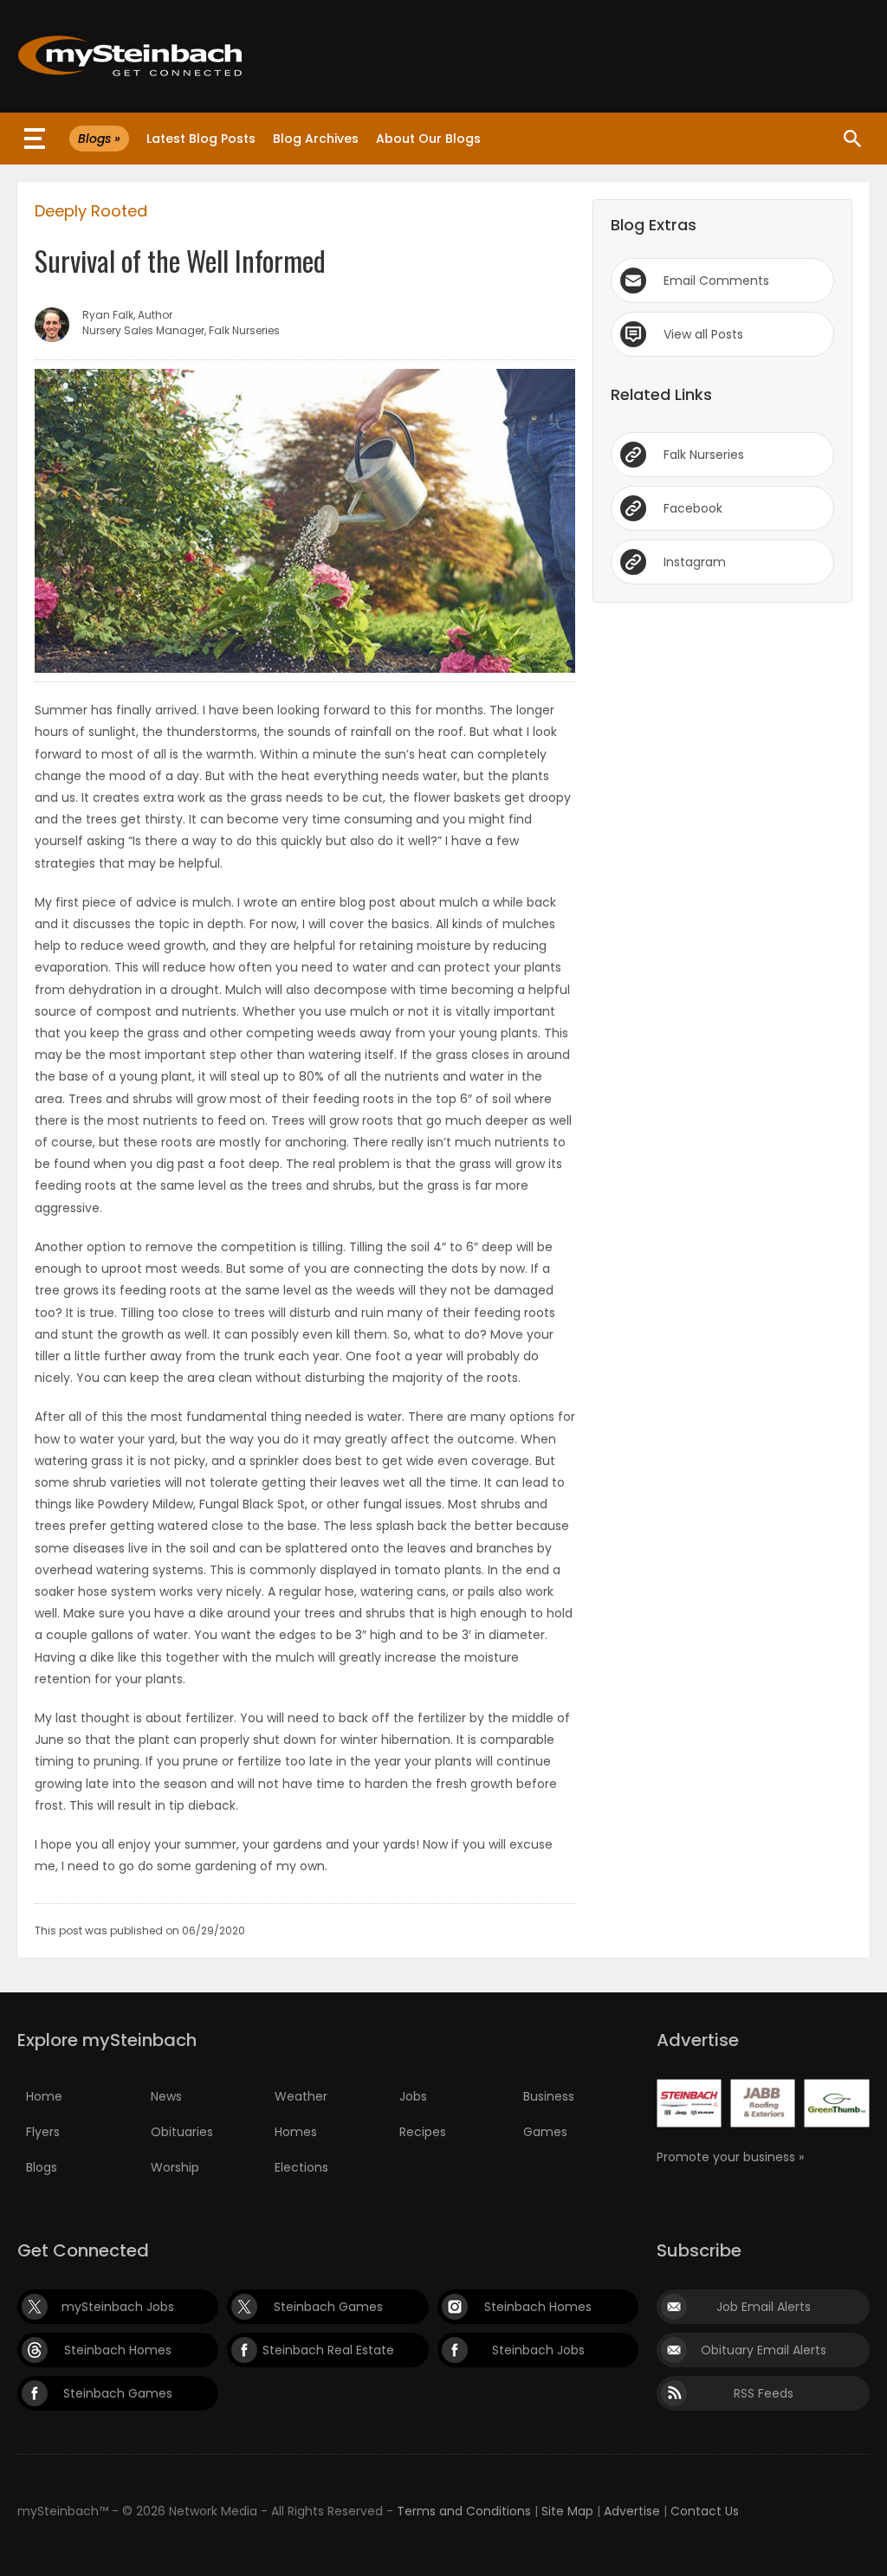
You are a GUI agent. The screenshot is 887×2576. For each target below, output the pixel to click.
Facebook (693, 508)
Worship (175, 2167)
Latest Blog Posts (201, 139)
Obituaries (182, 2132)
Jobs (413, 2096)
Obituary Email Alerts (764, 2350)
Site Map (567, 2511)
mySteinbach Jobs (118, 2307)
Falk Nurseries (704, 455)
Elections (301, 2167)
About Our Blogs (428, 139)
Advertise (632, 2511)
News (166, 2096)
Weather (301, 2096)
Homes (296, 2132)
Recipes (423, 2132)
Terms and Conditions (464, 2511)
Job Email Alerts (764, 2307)
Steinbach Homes (538, 2307)
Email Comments (716, 281)
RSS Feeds (764, 2393)
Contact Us (705, 2511)
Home (44, 2096)
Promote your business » (730, 2157)
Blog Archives (316, 139)
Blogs (42, 2167)
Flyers (43, 2132)
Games (545, 2132)
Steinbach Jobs (538, 2350)
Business (549, 2096)
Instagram (695, 562)
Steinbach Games (328, 2307)
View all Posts (703, 334)
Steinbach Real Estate (328, 2350)
